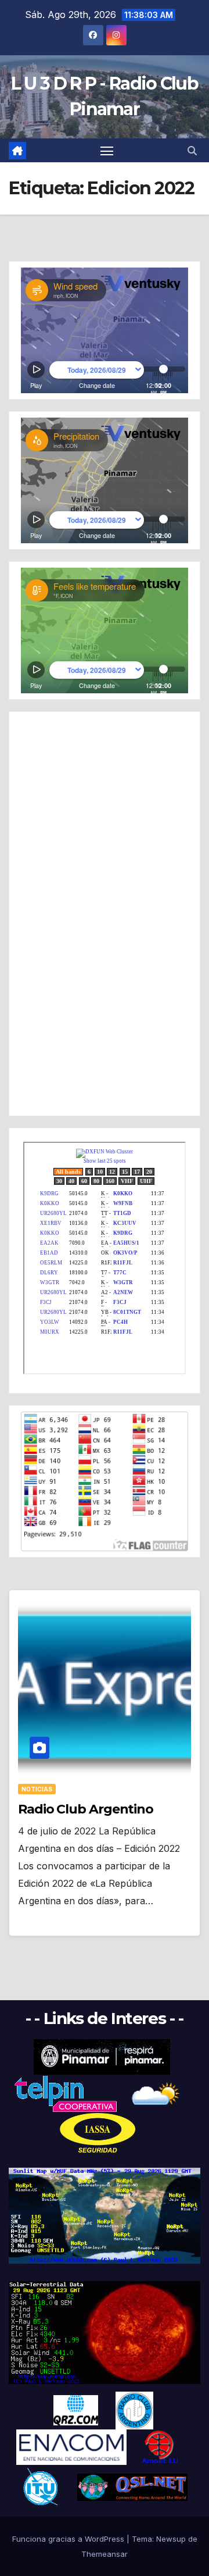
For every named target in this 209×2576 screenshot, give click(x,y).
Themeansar (105, 2554)
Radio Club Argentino (86, 1809)
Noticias (37, 1789)
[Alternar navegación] (107, 151)
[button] (192, 151)
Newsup (171, 2539)
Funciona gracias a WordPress (69, 2539)
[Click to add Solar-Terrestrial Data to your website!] (105, 2215)
